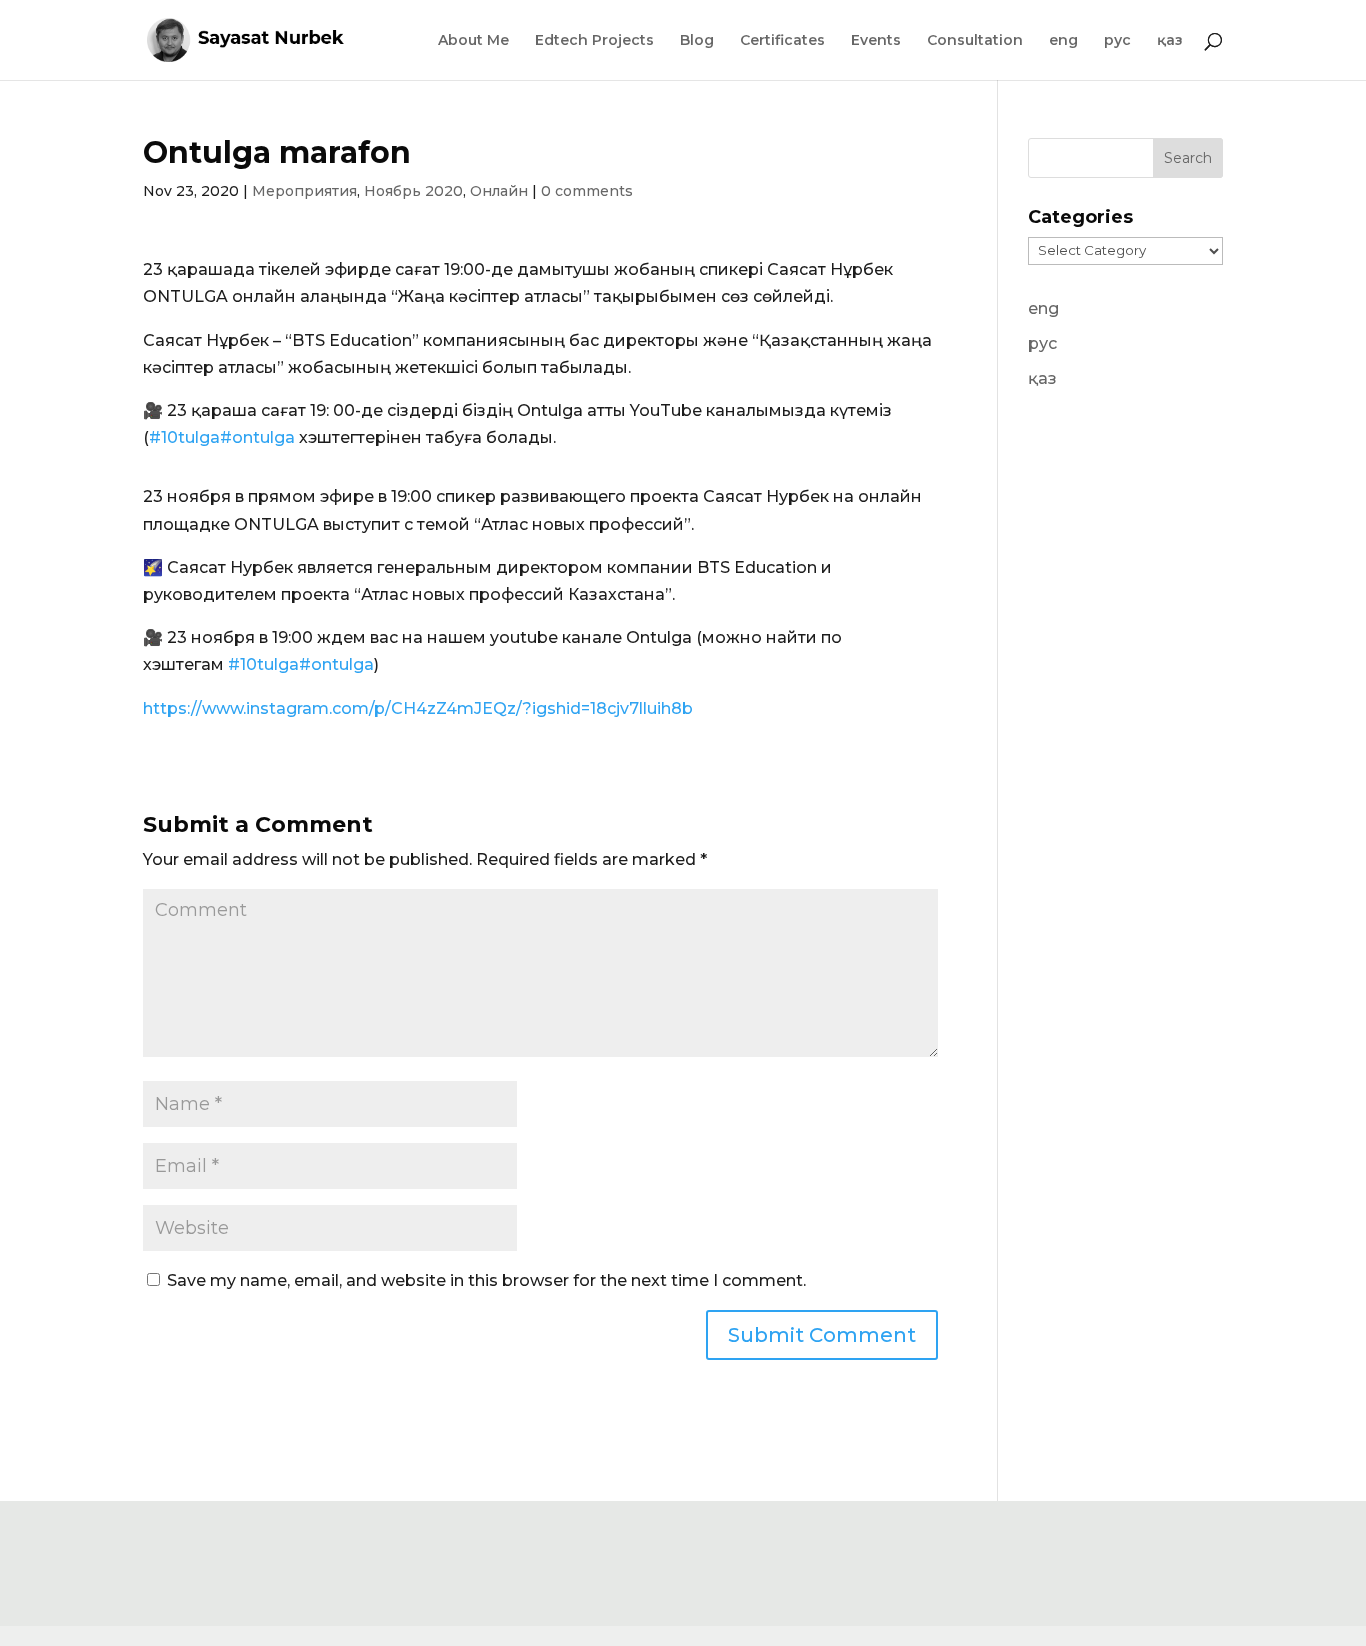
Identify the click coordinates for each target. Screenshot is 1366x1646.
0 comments (587, 191)
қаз (1170, 41)
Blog (697, 41)
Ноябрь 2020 (413, 191)
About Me (473, 41)
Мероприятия (304, 191)
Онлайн (499, 191)
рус (1117, 41)
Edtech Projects (594, 41)
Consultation (975, 41)
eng (1063, 41)
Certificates (782, 41)
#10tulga (184, 437)
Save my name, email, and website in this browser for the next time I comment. (486, 1280)
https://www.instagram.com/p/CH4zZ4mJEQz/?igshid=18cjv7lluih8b (418, 708)
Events (876, 41)
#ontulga (257, 437)
